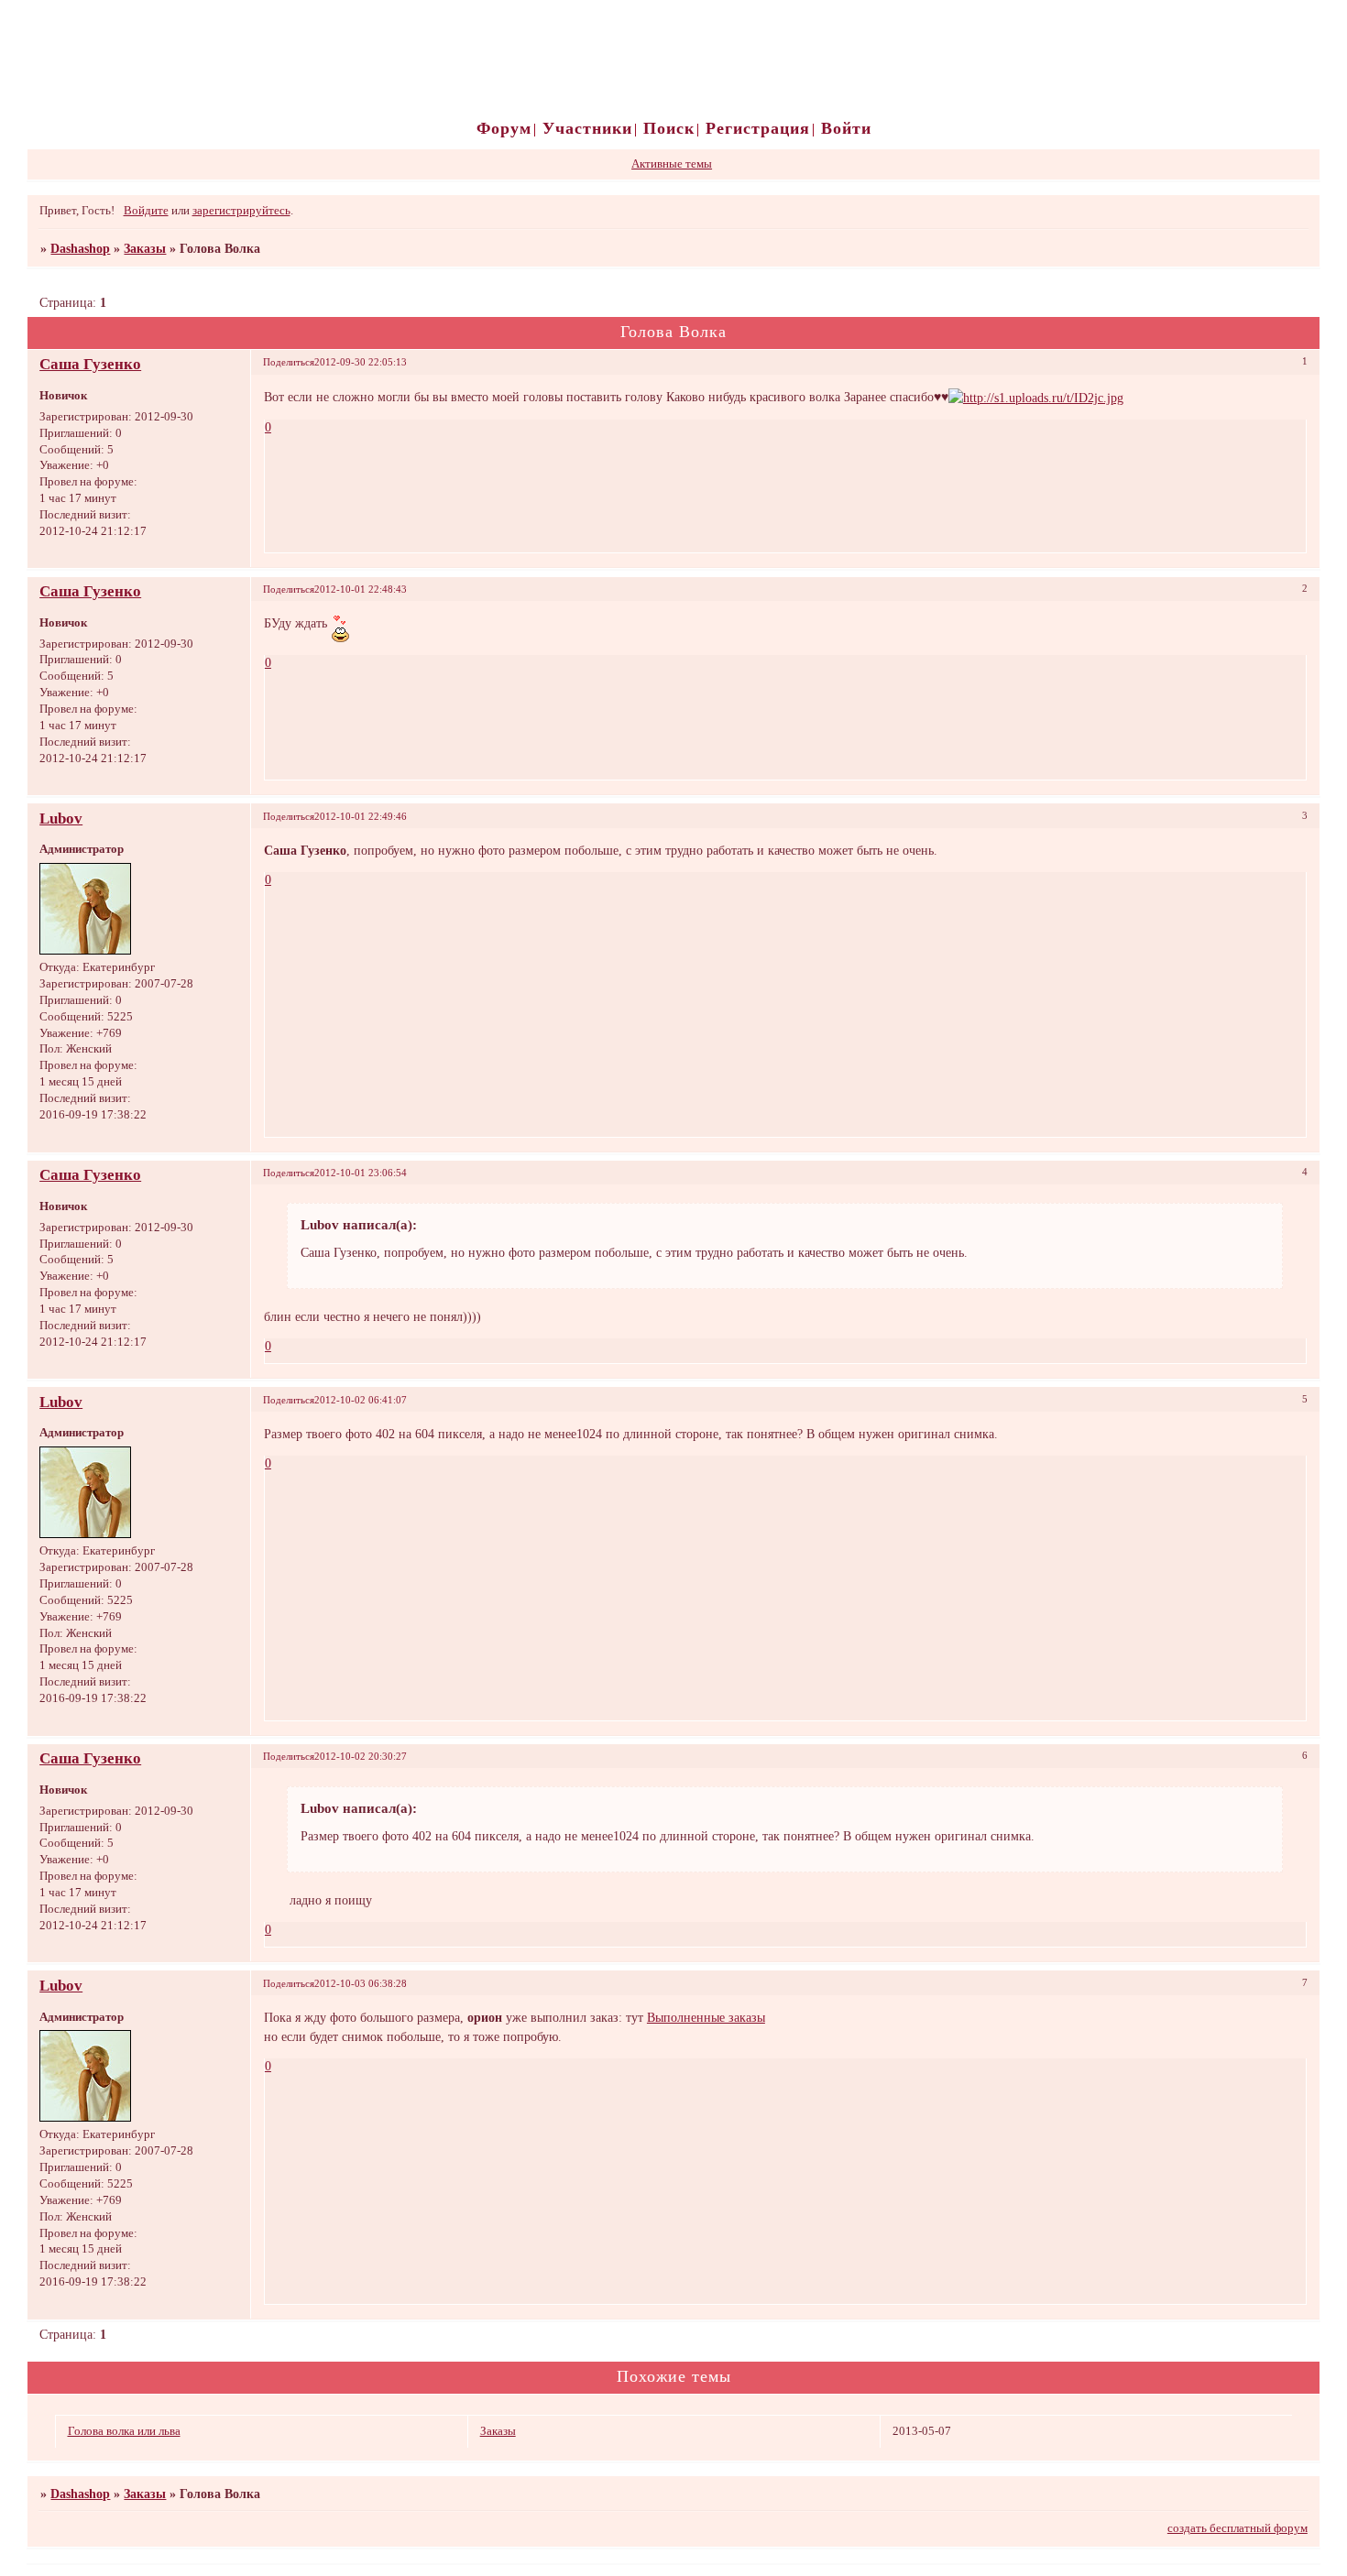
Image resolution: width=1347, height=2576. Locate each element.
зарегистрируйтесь (241, 211)
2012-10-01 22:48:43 (361, 589)
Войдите (146, 211)
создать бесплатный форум (1237, 2528)
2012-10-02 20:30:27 (361, 1756)
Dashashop (80, 248)
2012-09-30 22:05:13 (361, 362)
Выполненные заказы (706, 2017)
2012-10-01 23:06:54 (361, 1173)
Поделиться (289, 362)
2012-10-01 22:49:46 (361, 816)
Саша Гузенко (90, 364)
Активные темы (672, 164)
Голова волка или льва (124, 2431)
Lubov (61, 819)
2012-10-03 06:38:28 (361, 1983)
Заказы (145, 248)
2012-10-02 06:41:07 (361, 1400)
